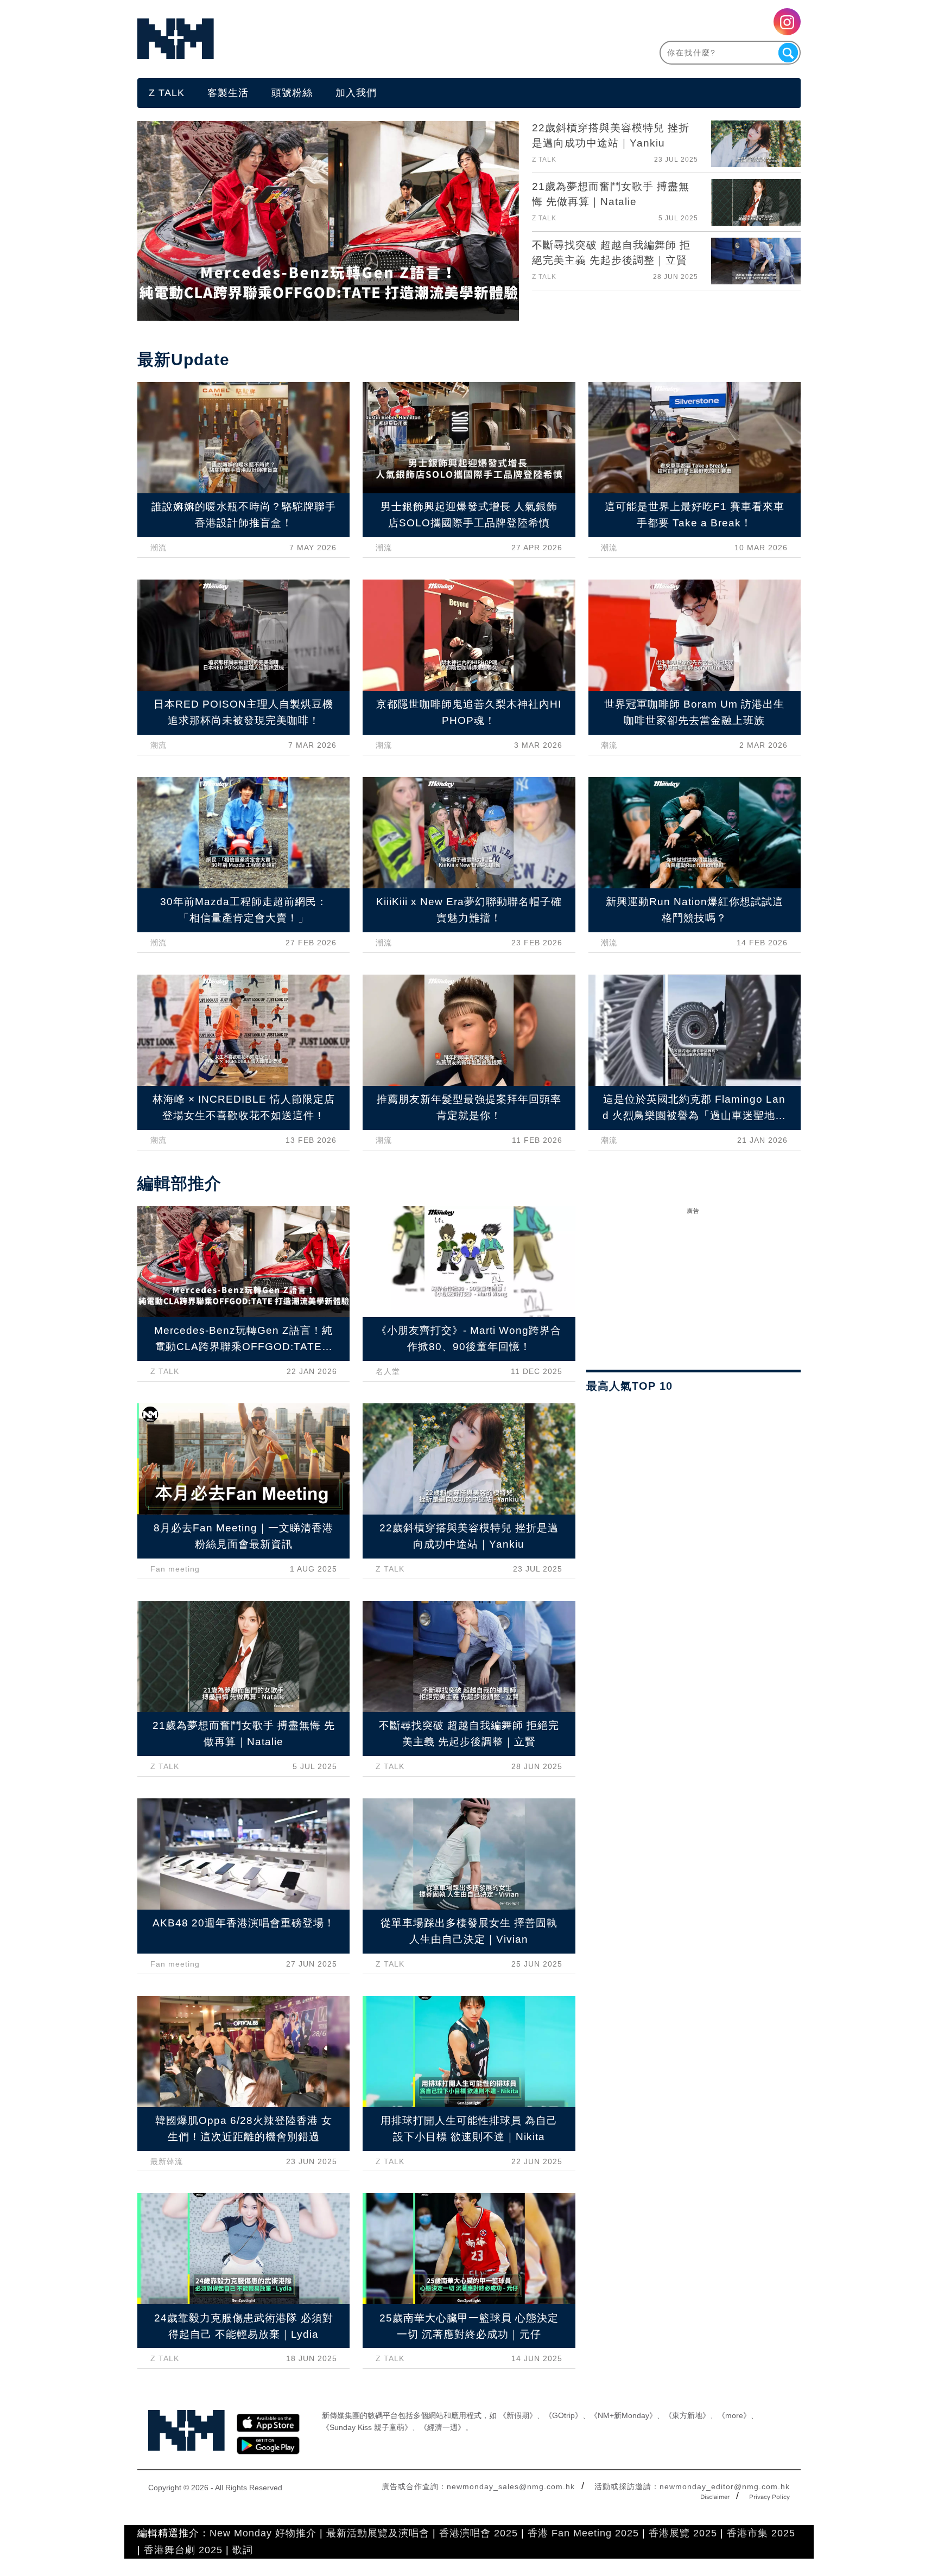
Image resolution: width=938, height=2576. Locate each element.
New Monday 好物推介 (263, 2533)
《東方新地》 (687, 2415)
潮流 (159, 548)
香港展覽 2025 (683, 2533)
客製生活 (228, 93)
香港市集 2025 (761, 2533)
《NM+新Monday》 (623, 2415)
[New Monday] (303, 39)
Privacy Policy (769, 2497)
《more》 (734, 2415)
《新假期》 (518, 2415)
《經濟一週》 (442, 2427)
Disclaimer (715, 2497)
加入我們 (356, 93)
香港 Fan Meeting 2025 (583, 2533)
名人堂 (388, 1371)
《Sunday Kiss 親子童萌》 (367, 2427)
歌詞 (243, 2550)
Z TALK (167, 93)
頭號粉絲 (292, 93)
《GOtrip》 (563, 2415)
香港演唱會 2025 (478, 2533)
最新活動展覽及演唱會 (378, 2533)
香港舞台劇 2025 (183, 2550)
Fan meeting (175, 1569)
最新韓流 (167, 2161)
